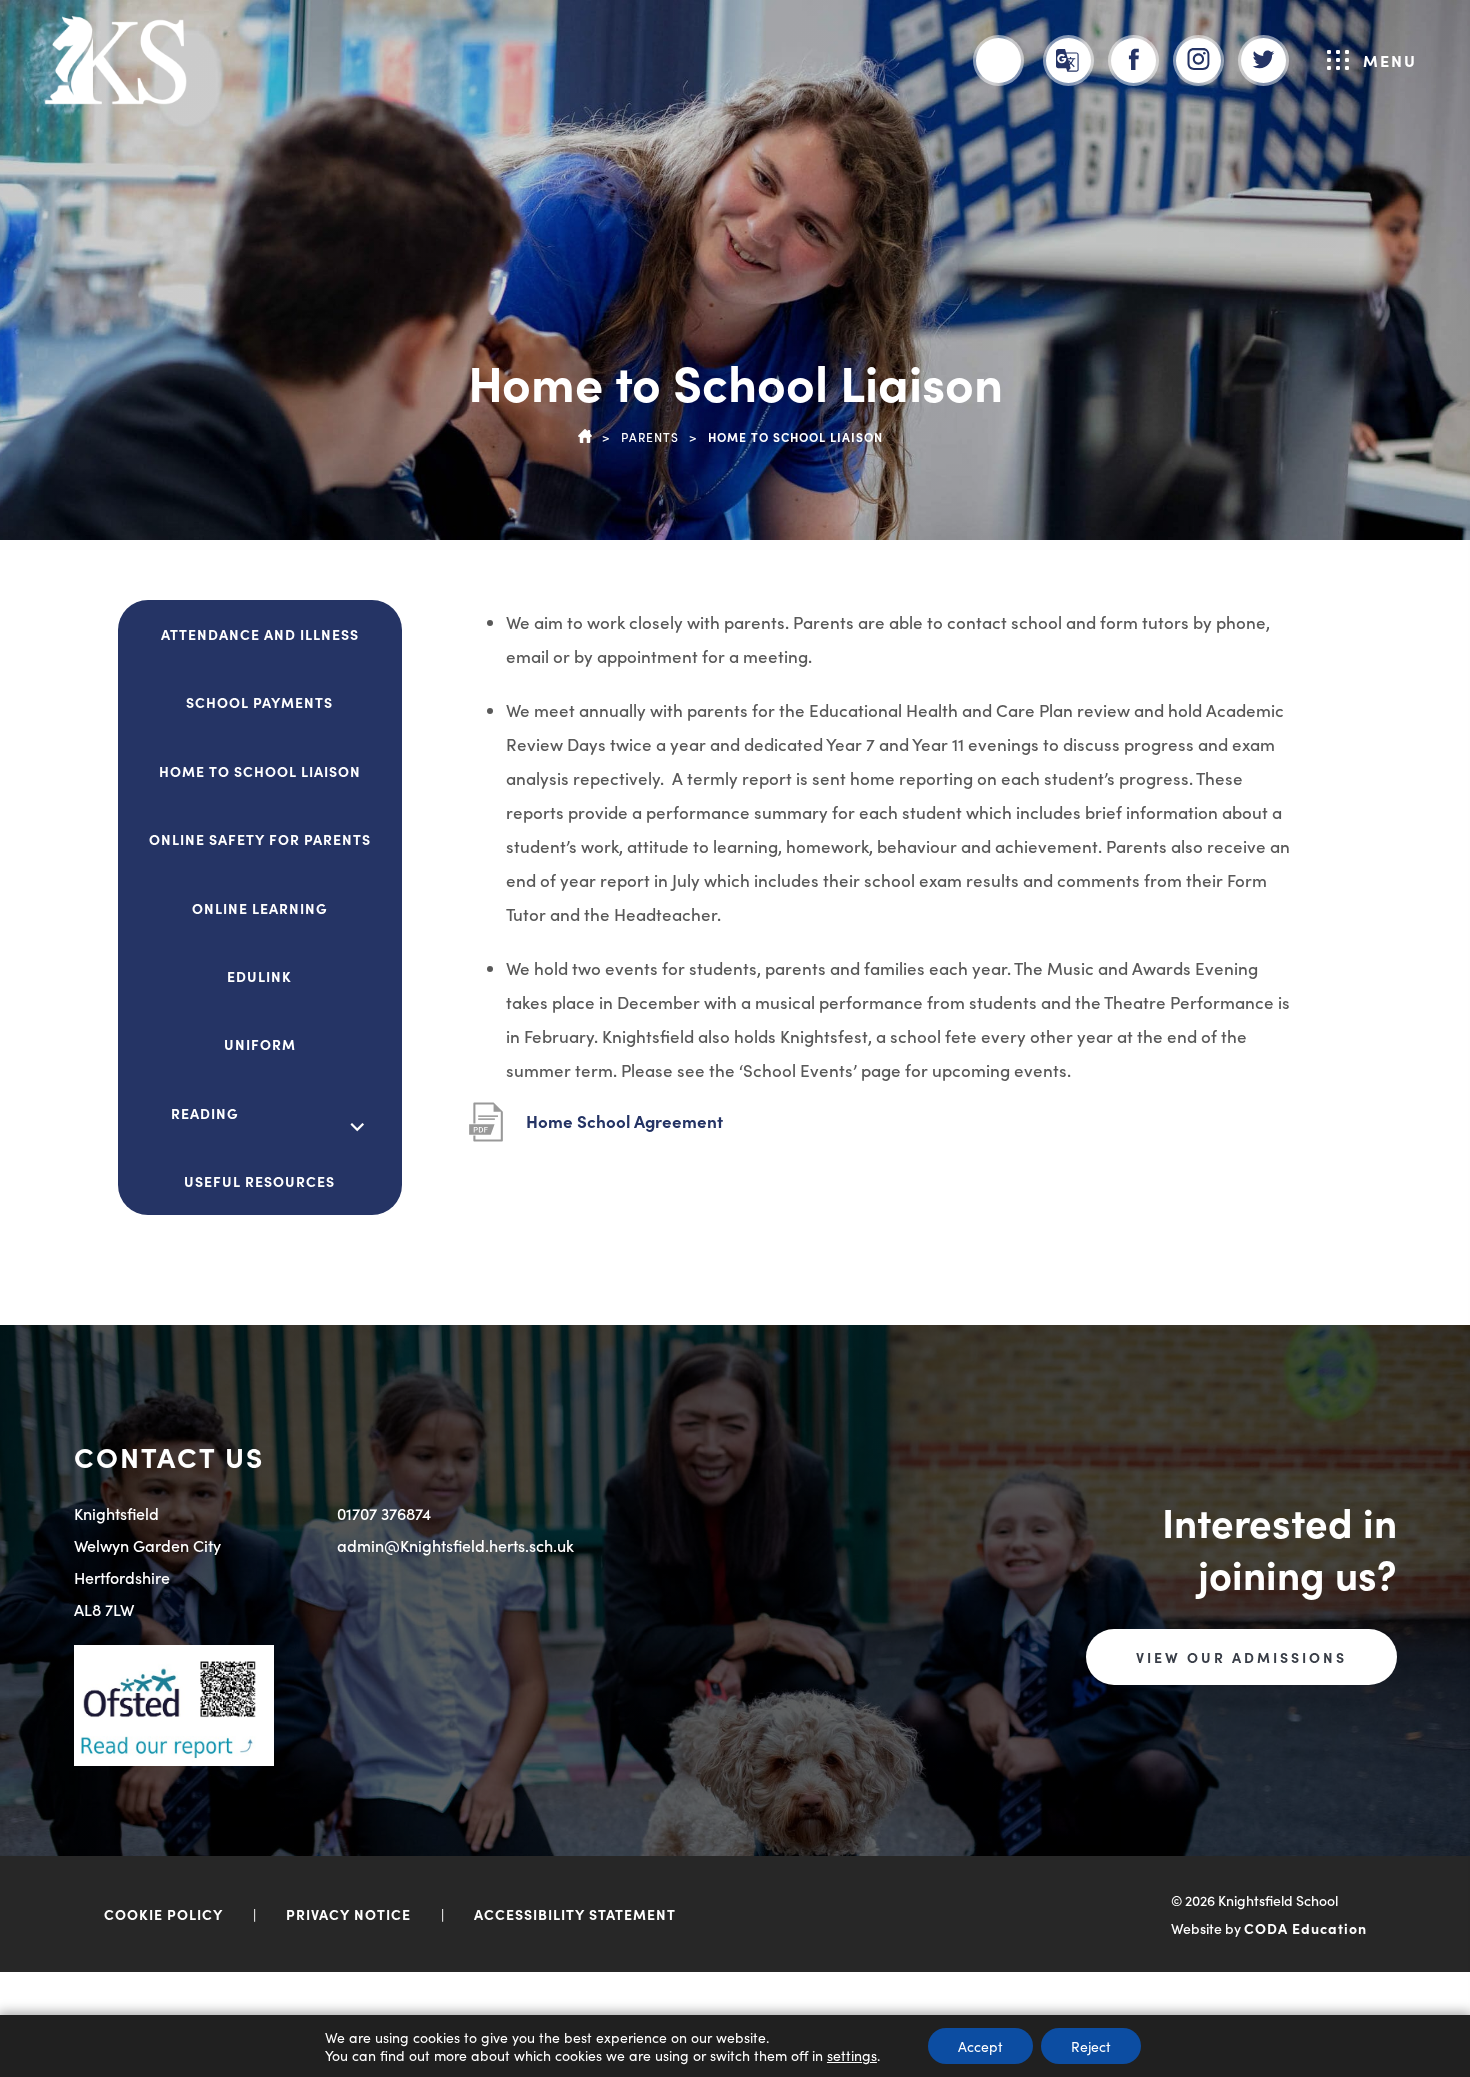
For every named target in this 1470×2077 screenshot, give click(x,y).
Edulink (259, 976)
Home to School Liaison (260, 771)
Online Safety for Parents (260, 839)
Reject (1091, 2046)
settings (852, 2055)
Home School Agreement (624, 1130)
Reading (205, 1113)
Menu (1390, 60)
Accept (980, 2046)
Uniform (260, 1044)
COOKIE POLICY (163, 1914)
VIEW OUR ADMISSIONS (1241, 1657)
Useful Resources (259, 1181)
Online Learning (260, 908)
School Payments (259, 702)
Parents (650, 436)
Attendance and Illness (260, 634)
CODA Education (1305, 1928)
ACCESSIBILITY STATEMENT (575, 1914)
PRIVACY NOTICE (348, 1914)
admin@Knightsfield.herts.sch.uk (455, 1545)
